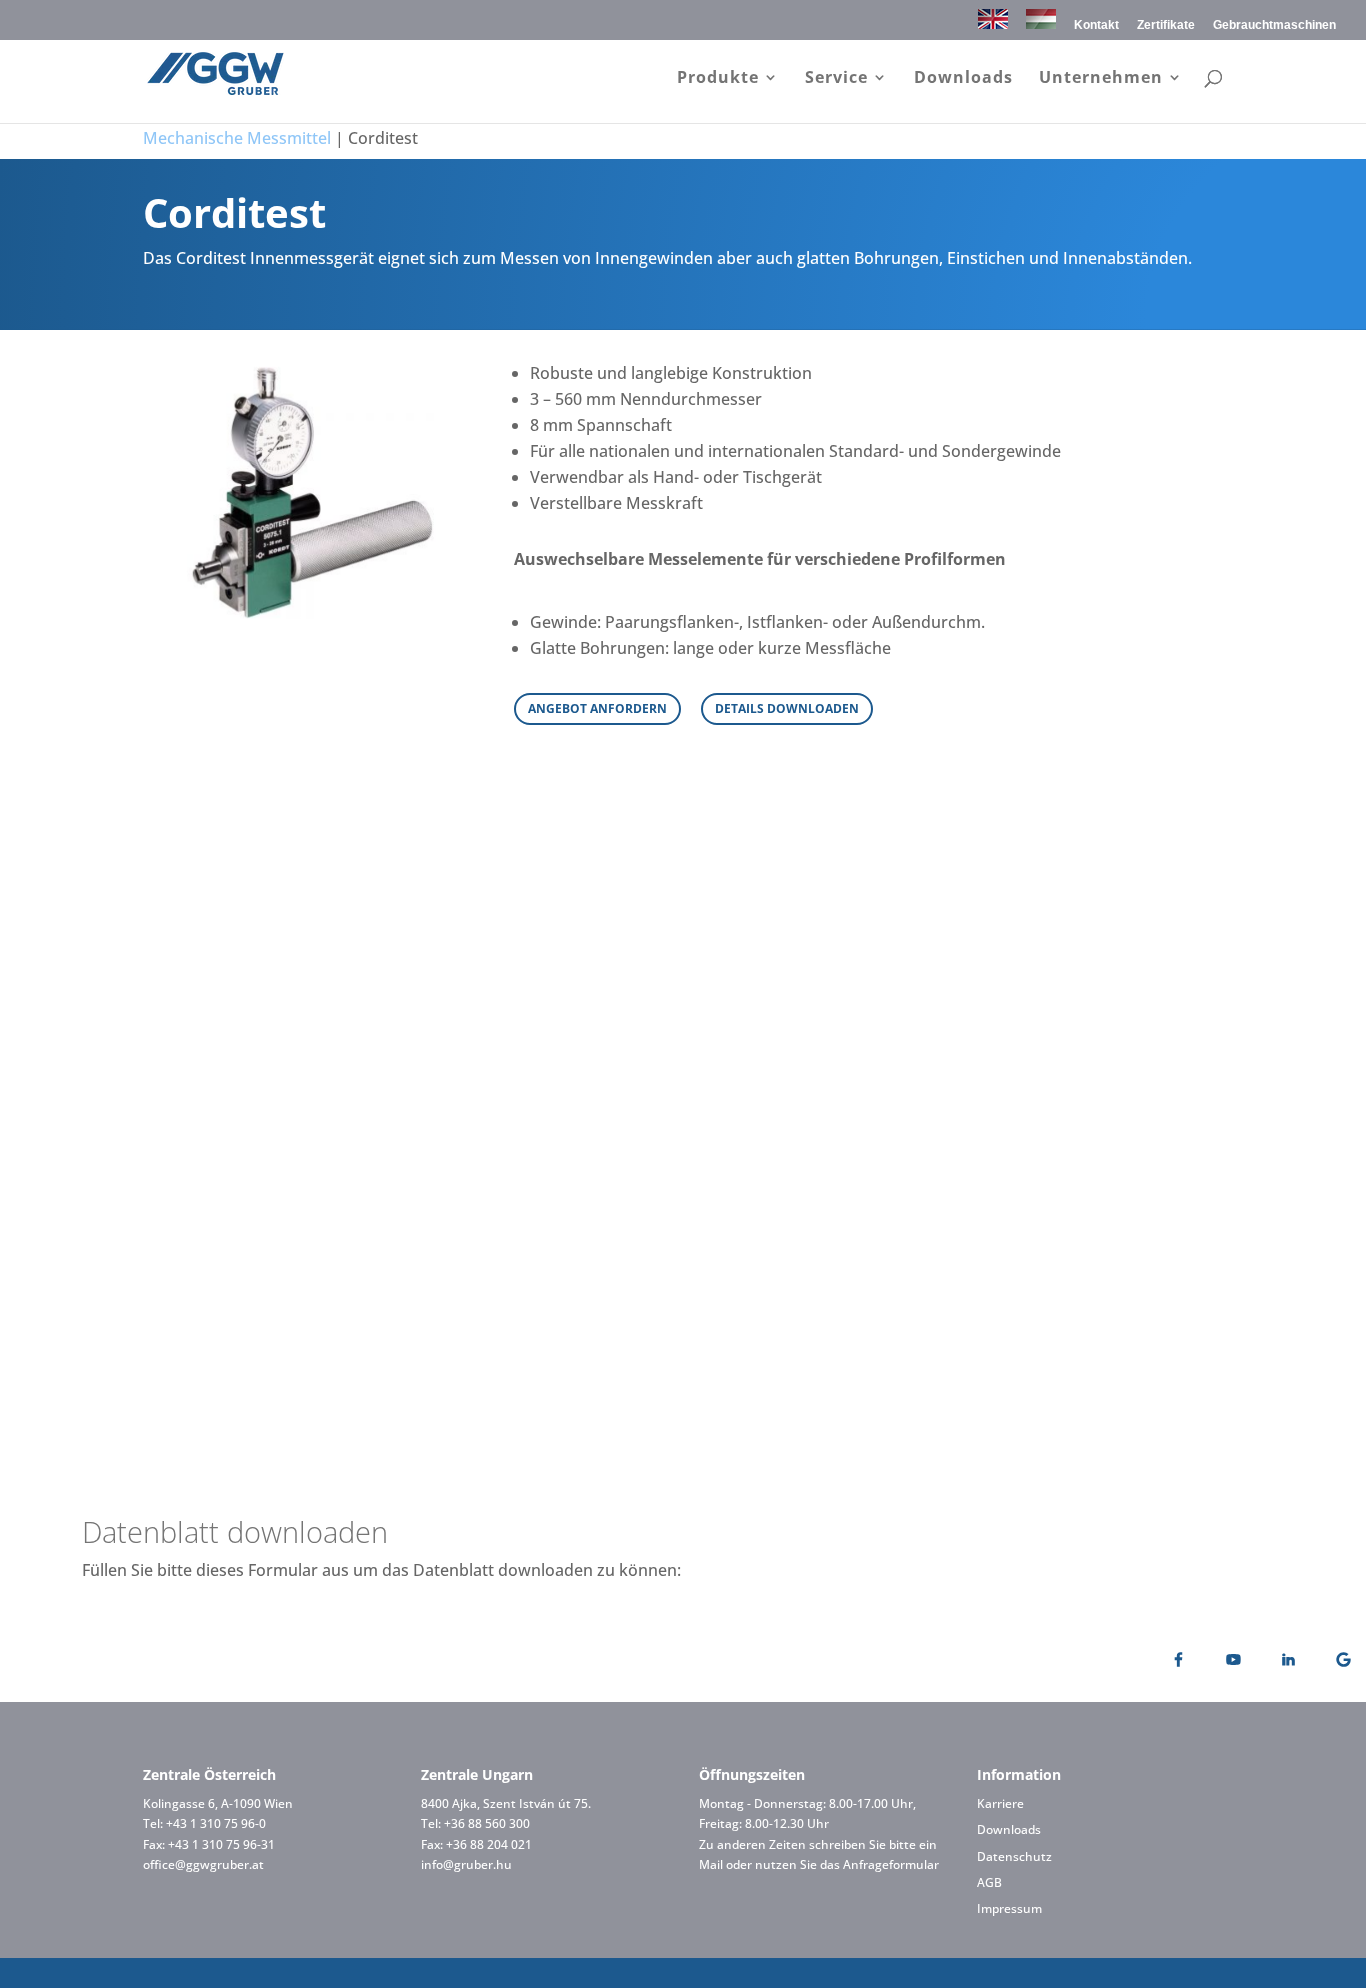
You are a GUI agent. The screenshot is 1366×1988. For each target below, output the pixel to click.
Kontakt (1096, 25)
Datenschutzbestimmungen (934, 1387)
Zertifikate (1166, 25)
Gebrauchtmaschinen (1274, 25)
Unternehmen (1101, 79)
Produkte (718, 79)
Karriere (1000, 1803)
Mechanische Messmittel (237, 138)
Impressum (1009, 1908)
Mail (711, 1864)
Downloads (963, 79)
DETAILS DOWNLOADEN (787, 708)
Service (836, 79)
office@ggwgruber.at (203, 1864)
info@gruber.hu (466, 1864)
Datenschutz (1014, 1856)
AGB (989, 1882)
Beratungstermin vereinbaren (683, 901)
